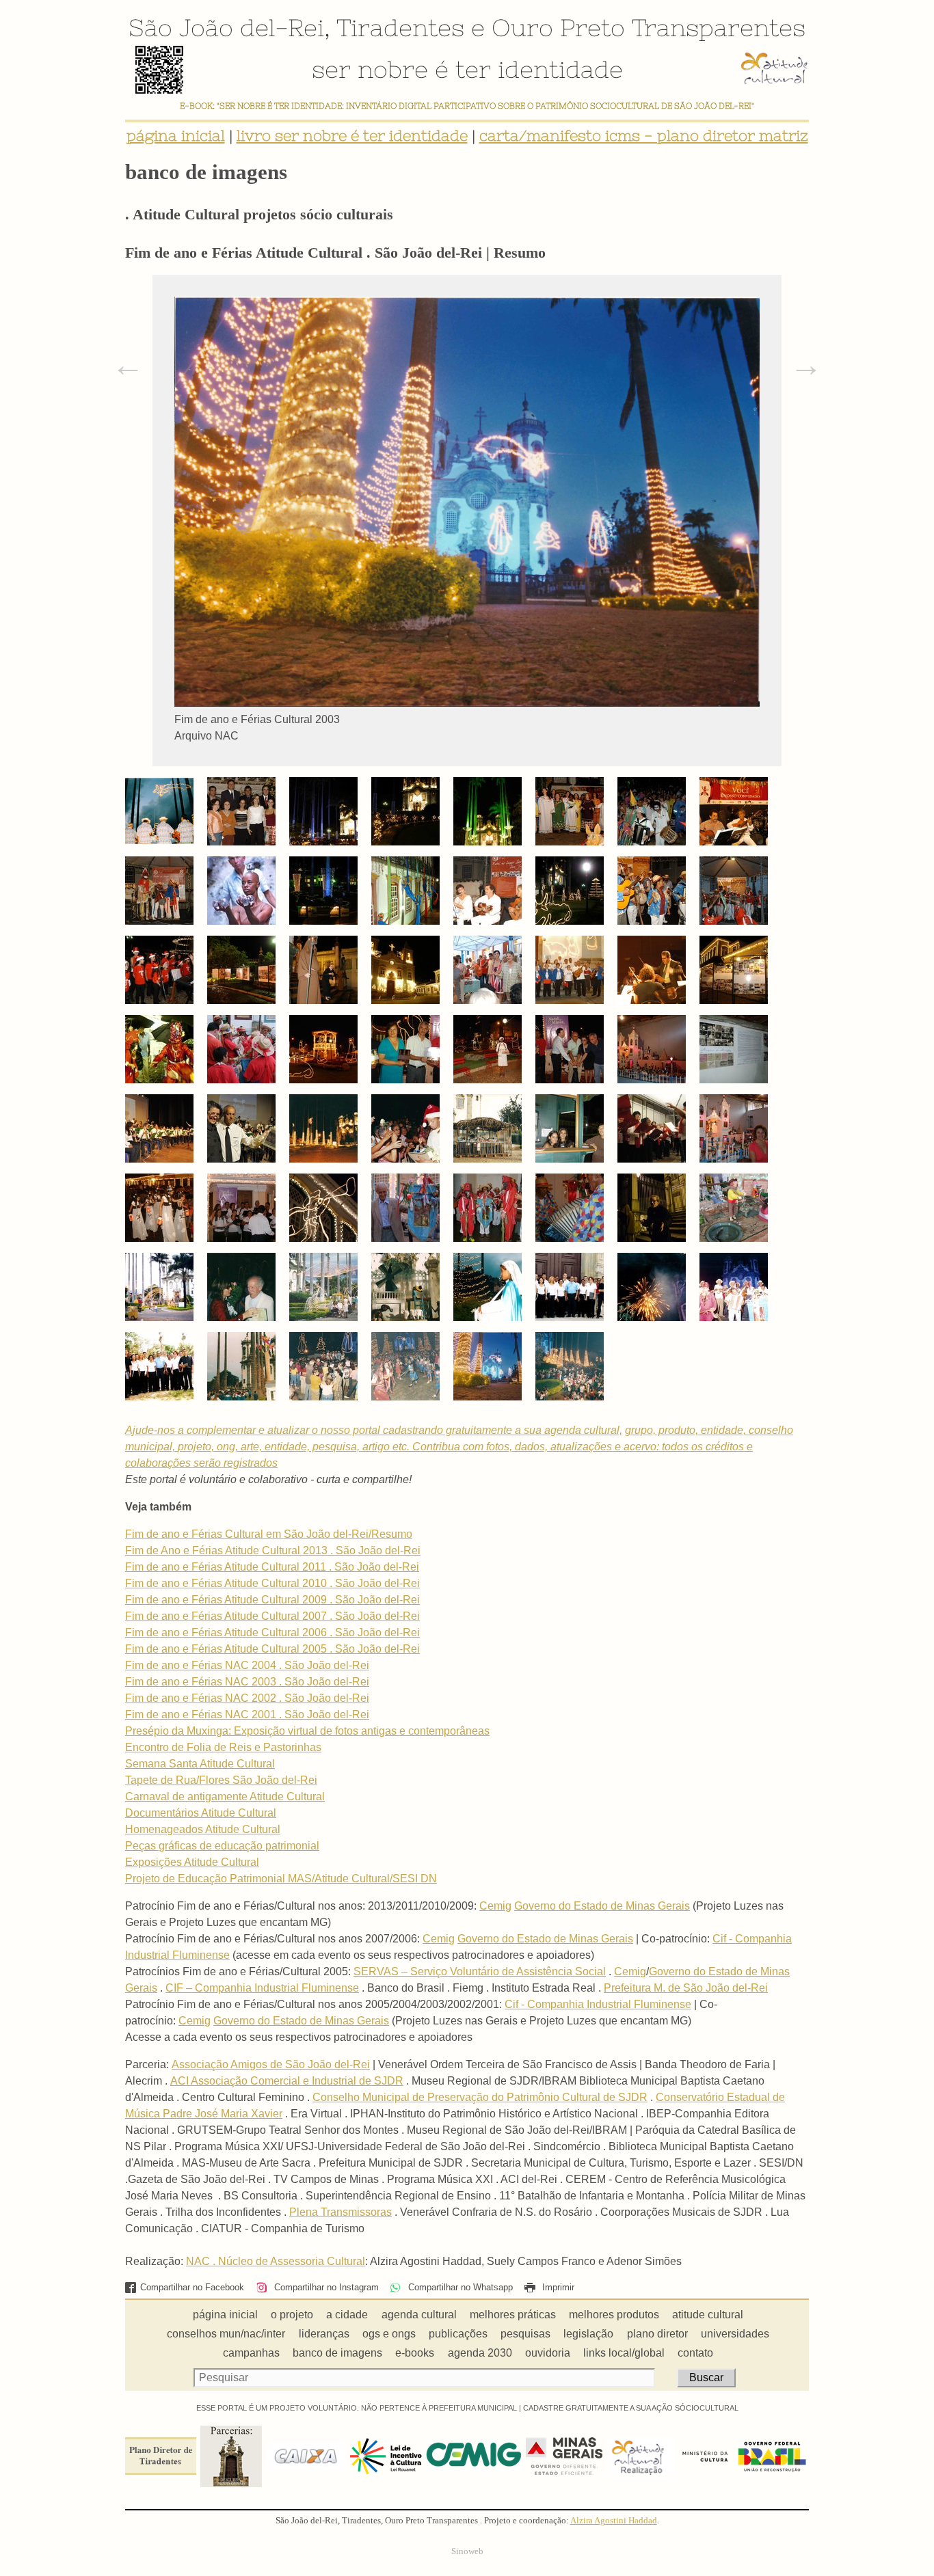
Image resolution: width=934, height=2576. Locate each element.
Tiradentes (400, 27)
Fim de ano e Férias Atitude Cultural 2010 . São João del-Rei (272, 1583)
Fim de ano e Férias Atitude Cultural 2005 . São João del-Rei (272, 1649)
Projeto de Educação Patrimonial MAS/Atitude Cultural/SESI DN (281, 1879)
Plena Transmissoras (341, 2212)
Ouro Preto (558, 27)
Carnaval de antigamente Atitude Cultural (225, 1797)
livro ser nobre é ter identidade (352, 136)
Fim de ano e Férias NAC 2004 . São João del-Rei (247, 1665)
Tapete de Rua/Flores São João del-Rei (221, 1780)
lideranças (324, 2334)
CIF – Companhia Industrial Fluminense (262, 1988)
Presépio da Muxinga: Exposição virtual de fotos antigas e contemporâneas (307, 1731)
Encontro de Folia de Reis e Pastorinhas (223, 1747)
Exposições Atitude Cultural (192, 1862)
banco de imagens (337, 2353)
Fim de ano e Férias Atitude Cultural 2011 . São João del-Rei (272, 1567)
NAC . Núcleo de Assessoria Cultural (276, 2261)
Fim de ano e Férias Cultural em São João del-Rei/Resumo (269, 1534)
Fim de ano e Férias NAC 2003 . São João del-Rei (247, 1682)
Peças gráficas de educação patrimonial (222, 1846)
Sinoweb (467, 2551)
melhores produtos (614, 2315)
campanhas (251, 2353)
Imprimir (557, 2287)
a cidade (347, 2315)
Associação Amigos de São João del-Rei (271, 2064)
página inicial (176, 136)
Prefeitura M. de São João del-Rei (686, 1988)
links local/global (624, 2353)
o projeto (292, 2315)
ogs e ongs (389, 2334)
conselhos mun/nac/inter (226, 2334)
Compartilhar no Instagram (325, 2287)
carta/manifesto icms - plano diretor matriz (644, 136)
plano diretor (657, 2334)
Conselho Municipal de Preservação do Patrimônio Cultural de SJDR (480, 2097)
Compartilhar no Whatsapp (459, 2287)
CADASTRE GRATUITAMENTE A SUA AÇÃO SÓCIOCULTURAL (631, 2408)
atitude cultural (708, 2315)
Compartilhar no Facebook (192, 2287)
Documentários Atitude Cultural (201, 1813)
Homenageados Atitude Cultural (203, 1829)
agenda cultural (419, 2315)
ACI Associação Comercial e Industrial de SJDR (287, 2081)
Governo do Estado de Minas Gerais (602, 1906)
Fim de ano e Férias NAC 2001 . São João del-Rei (247, 1714)
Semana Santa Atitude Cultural (200, 1764)
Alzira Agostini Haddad (614, 2521)
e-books (415, 2353)
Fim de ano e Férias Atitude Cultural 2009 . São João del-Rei (272, 1600)
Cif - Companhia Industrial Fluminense (598, 2004)
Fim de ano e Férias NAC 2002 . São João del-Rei (247, 1698)
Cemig (495, 1906)
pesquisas (525, 2334)
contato (695, 2353)
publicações (458, 2334)
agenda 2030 (480, 2353)
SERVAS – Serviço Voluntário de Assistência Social (480, 1971)
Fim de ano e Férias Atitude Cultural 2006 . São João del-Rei (272, 1632)
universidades (735, 2334)
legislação (588, 2334)
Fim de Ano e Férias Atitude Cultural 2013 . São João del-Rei (273, 1550)
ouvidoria (548, 2353)
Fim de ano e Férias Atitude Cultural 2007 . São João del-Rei (272, 1616)
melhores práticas (513, 2315)
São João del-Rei (226, 27)
